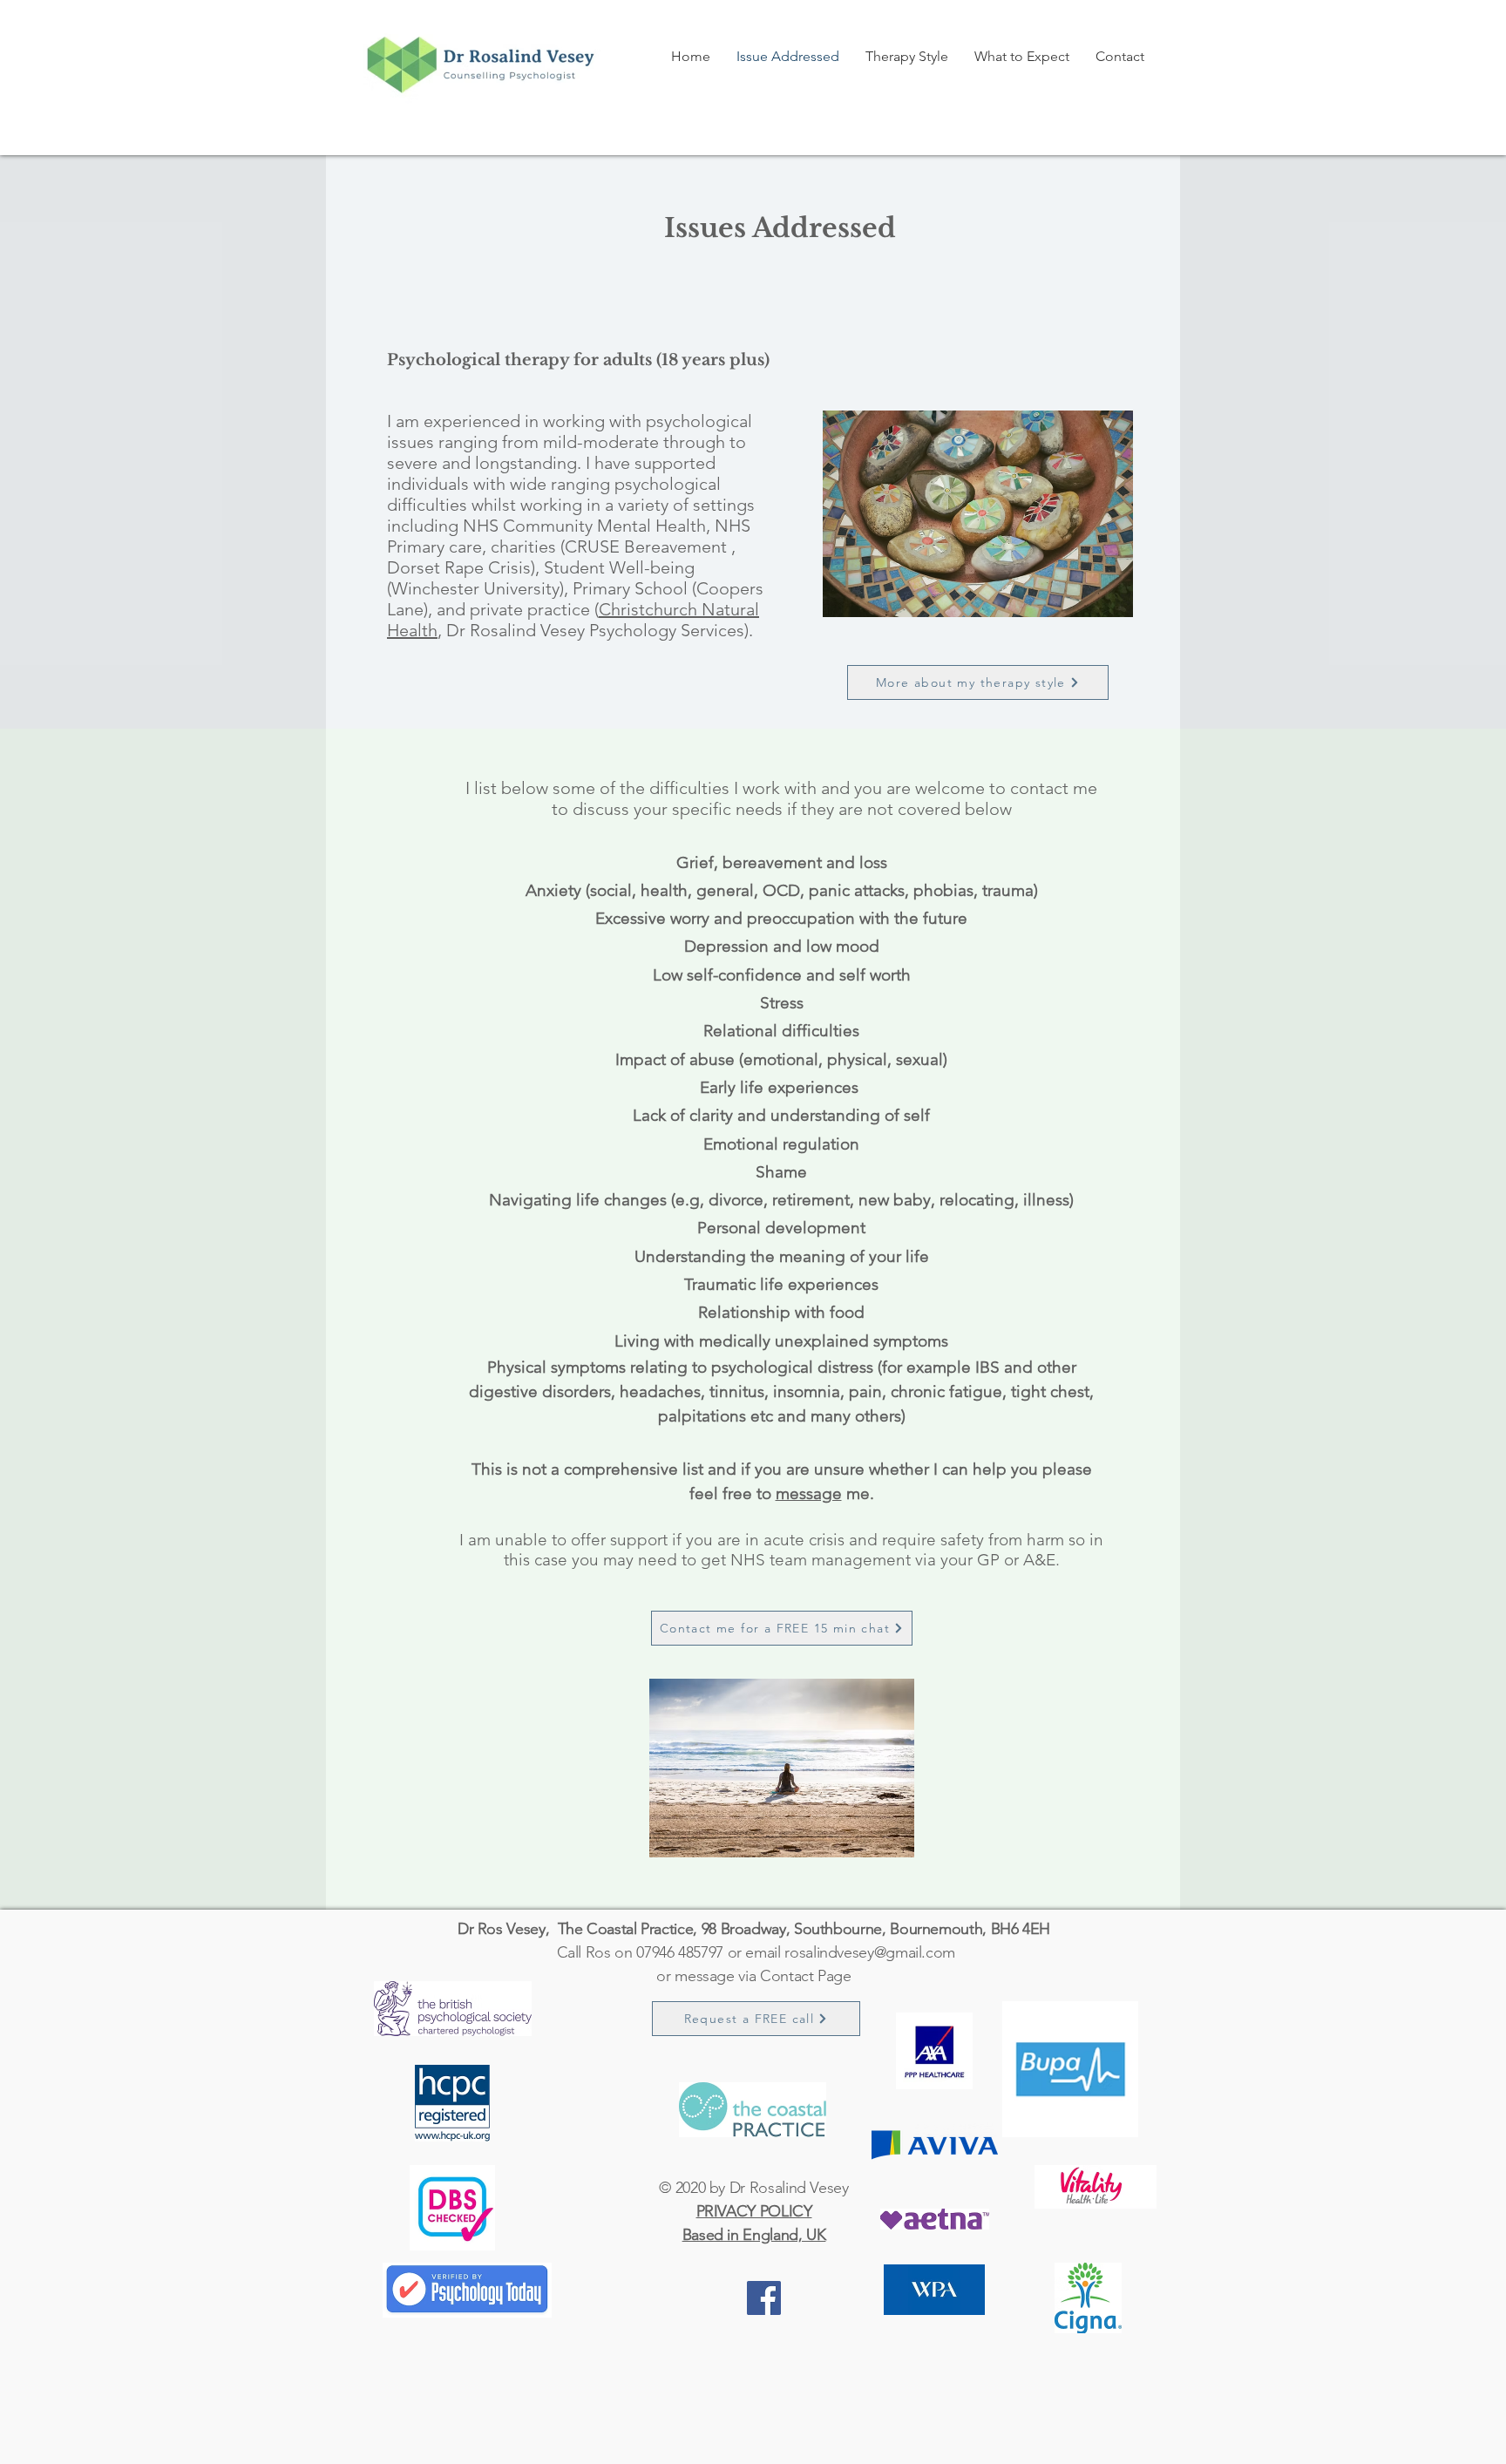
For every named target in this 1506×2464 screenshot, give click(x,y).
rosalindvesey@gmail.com (870, 1952)
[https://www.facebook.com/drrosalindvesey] (764, 2298)
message (809, 1493)
